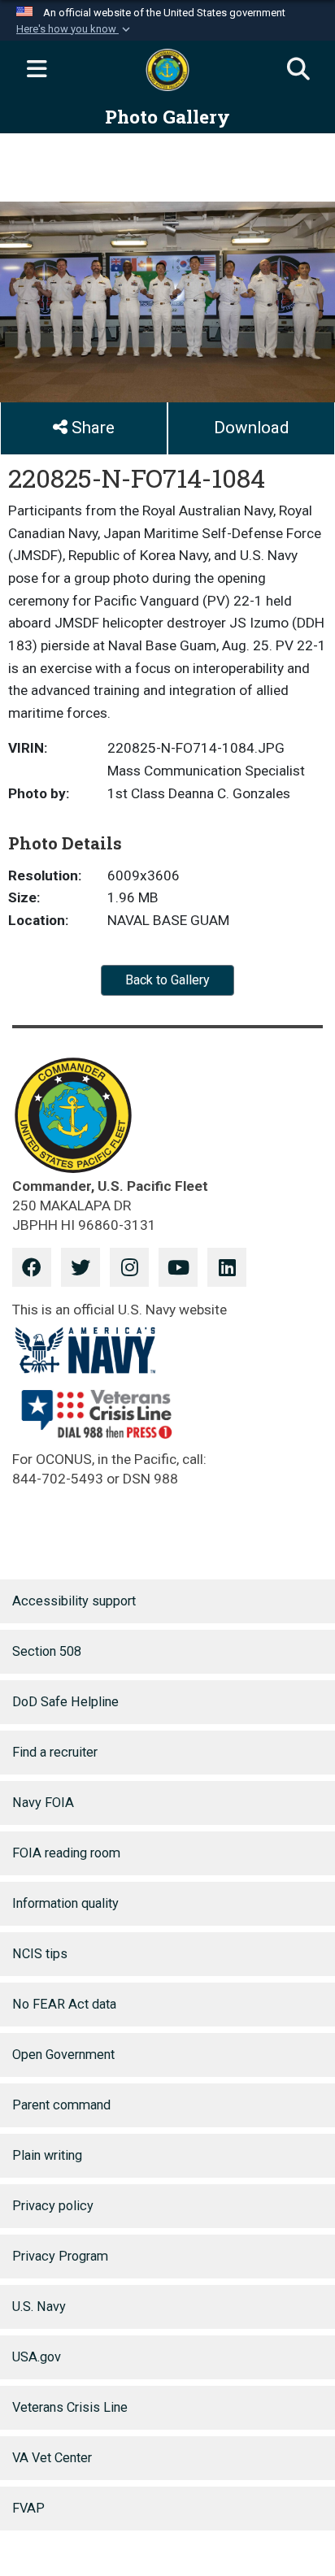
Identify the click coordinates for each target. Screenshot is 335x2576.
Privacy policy (53, 2206)
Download (251, 428)
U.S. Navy (39, 2307)
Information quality (65, 1903)
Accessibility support (74, 1601)
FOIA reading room (66, 1853)
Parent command (61, 2105)
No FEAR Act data (64, 2004)
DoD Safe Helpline (65, 1702)
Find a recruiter (55, 1752)
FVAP (28, 2508)
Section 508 (47, 1651)
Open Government (63, 2055)
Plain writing (47, 2155)
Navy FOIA (43, 1803)
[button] (75, 29)
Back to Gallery (167, 980)
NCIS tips (40, 1954)
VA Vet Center (52, 2458)
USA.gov (37, 2357)
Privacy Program (60, 2256)
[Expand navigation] (37, 70)
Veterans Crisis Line (70, 2407)
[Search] (298, 70)
